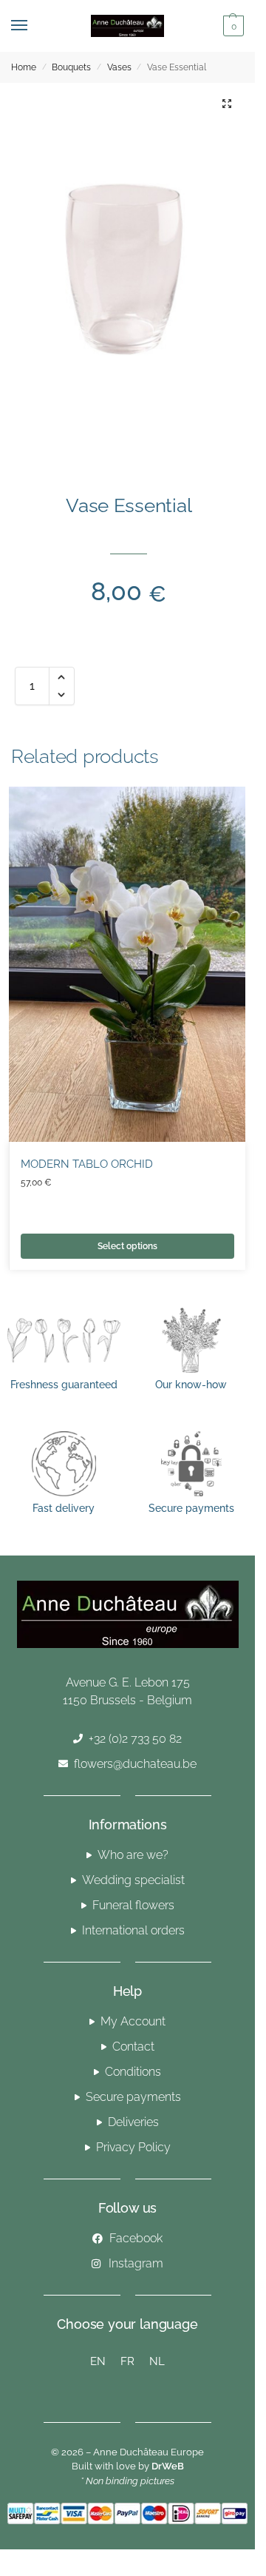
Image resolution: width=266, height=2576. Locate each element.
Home (24, 67)
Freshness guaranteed (64, 1385)
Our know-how (191, 1385)
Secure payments (191, 1508)
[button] (232, 26)
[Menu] (33, 26)
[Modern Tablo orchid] (127, 964)
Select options (127, 1246)
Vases (119, 67)
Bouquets (71, 67)
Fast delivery (64, 1508)
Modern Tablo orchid (87, 1164)
